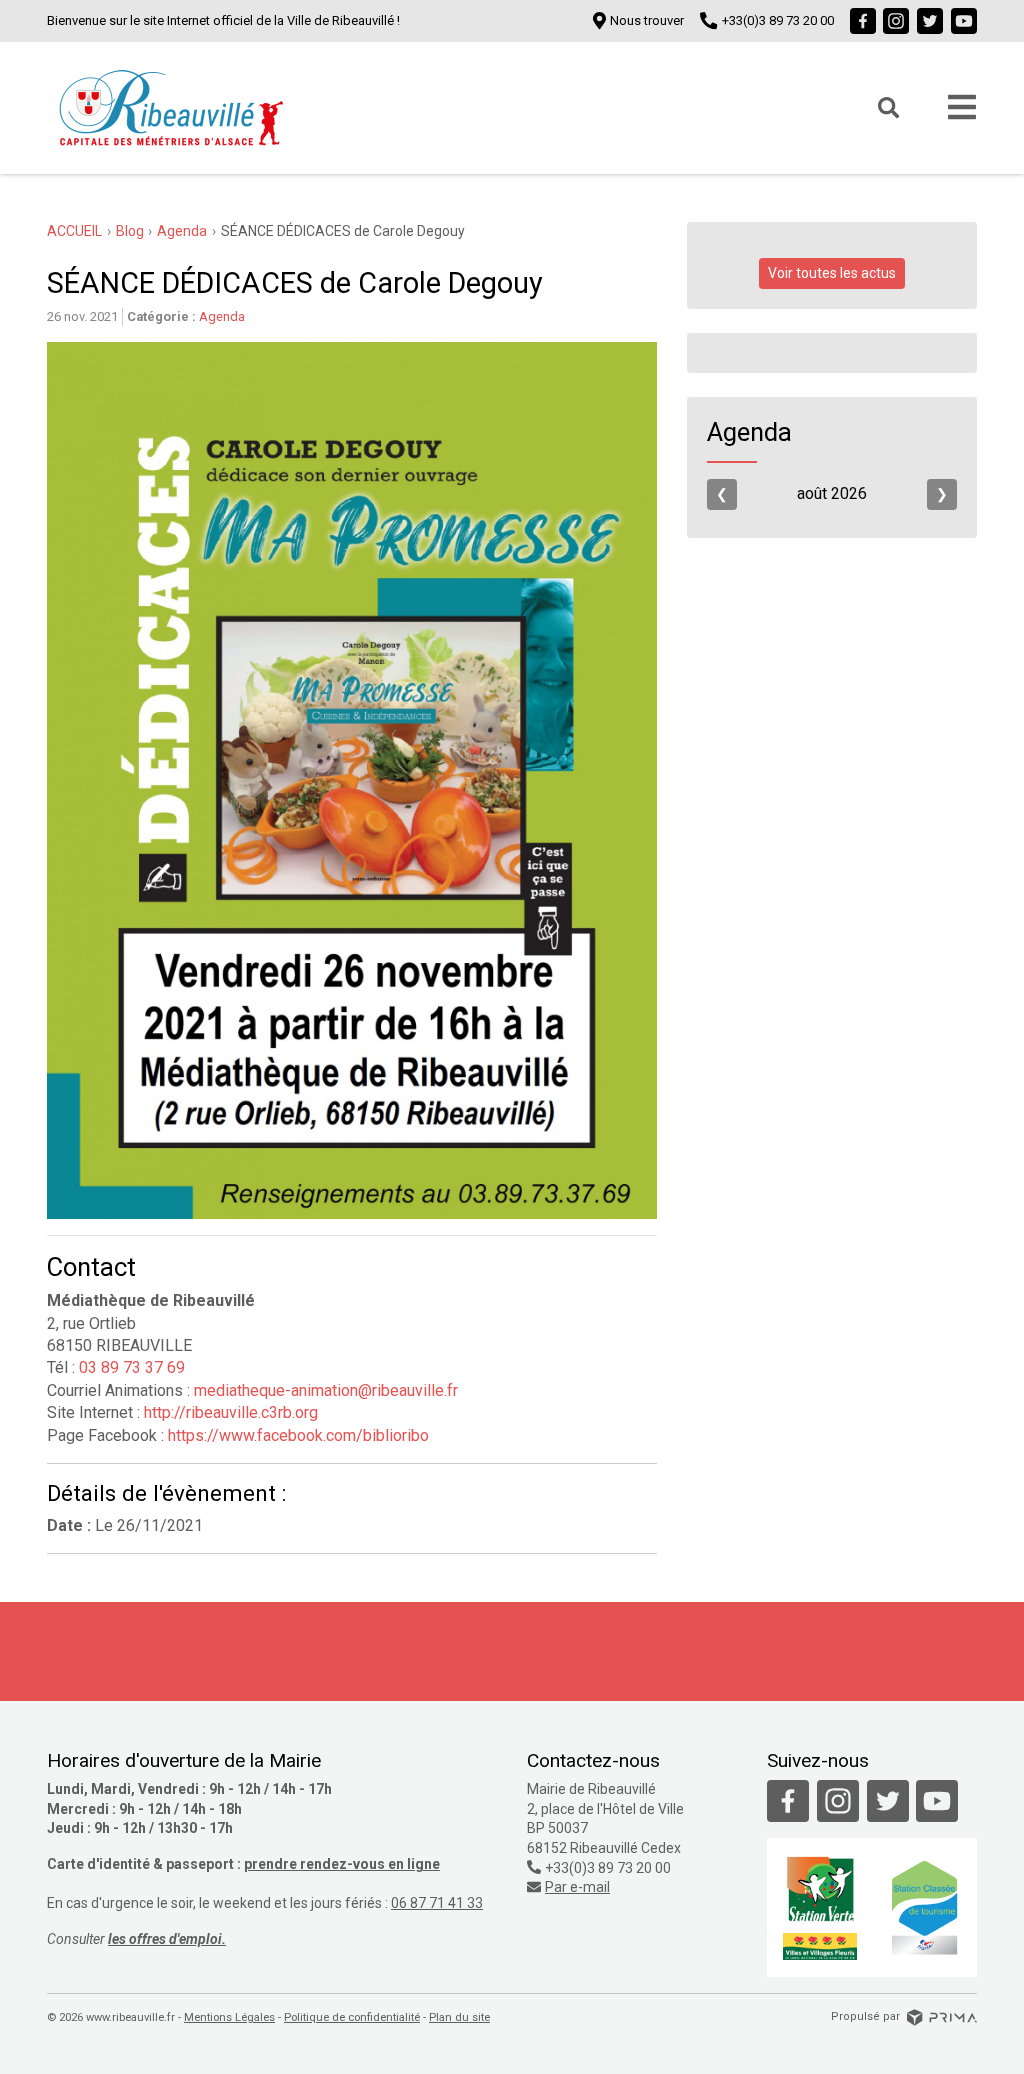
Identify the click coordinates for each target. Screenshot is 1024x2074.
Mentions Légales (229, 2017)
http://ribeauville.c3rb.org (229, 1412)
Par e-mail (577, 1887)
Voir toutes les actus (832, 273)
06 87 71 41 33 (437, 1903)
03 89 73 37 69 (132, 1367)
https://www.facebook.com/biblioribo (296, 1435)
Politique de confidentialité (352, 2017)
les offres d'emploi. (167, 1939)
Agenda (222, 316)
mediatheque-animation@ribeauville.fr (326, 1390)
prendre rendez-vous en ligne (342, 1864)
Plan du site (459, 2017)
